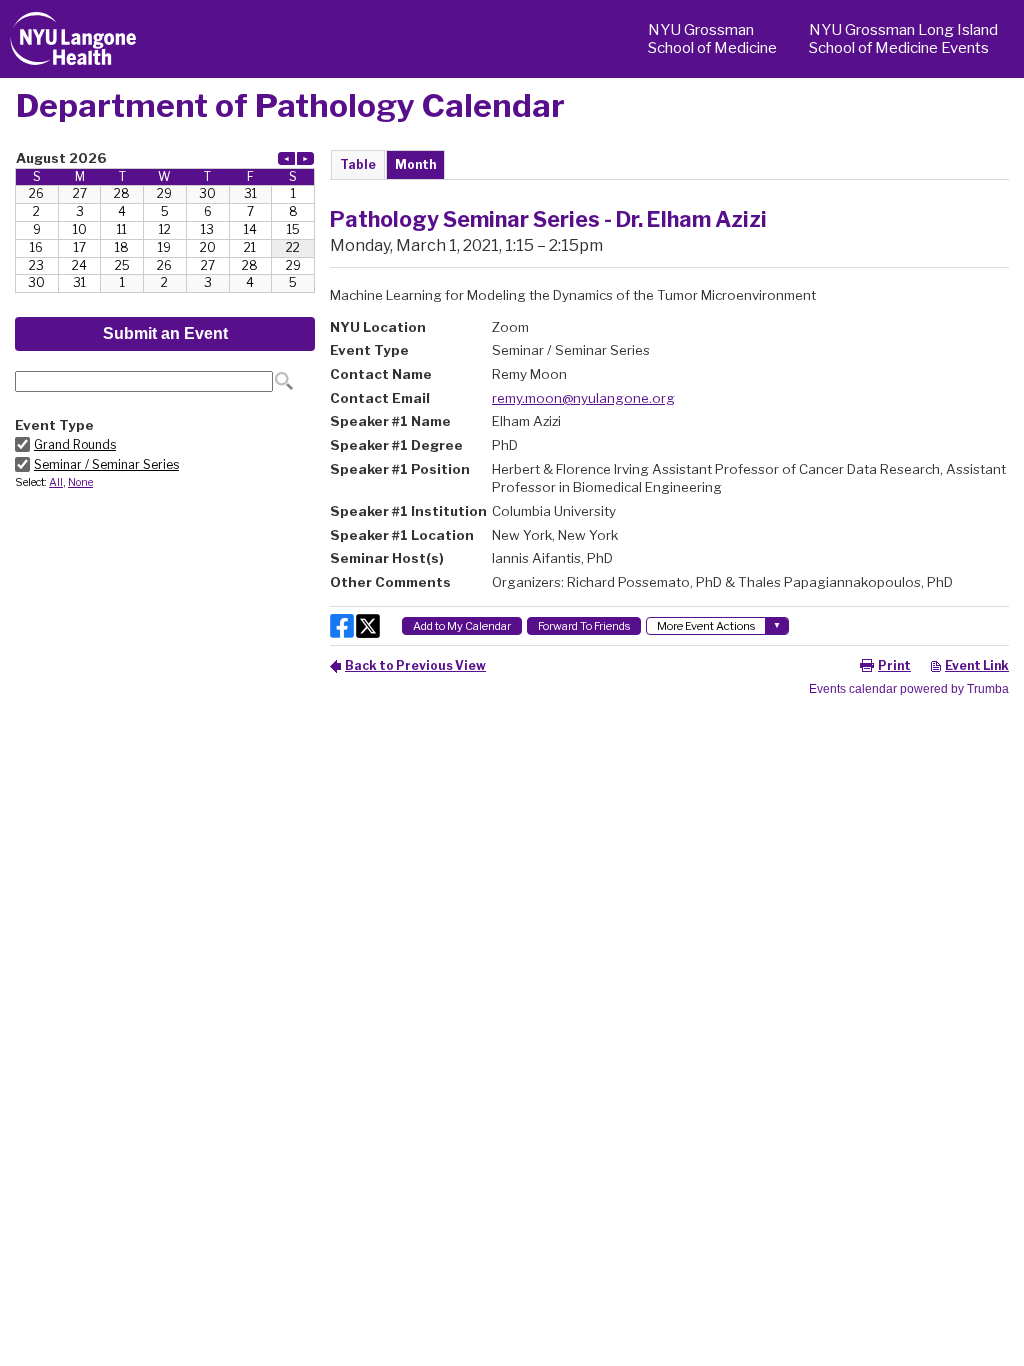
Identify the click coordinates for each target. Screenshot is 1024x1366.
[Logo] (74, 39)
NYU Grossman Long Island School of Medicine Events (903, 39)
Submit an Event (165, 333)
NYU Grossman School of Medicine (712, 39)
